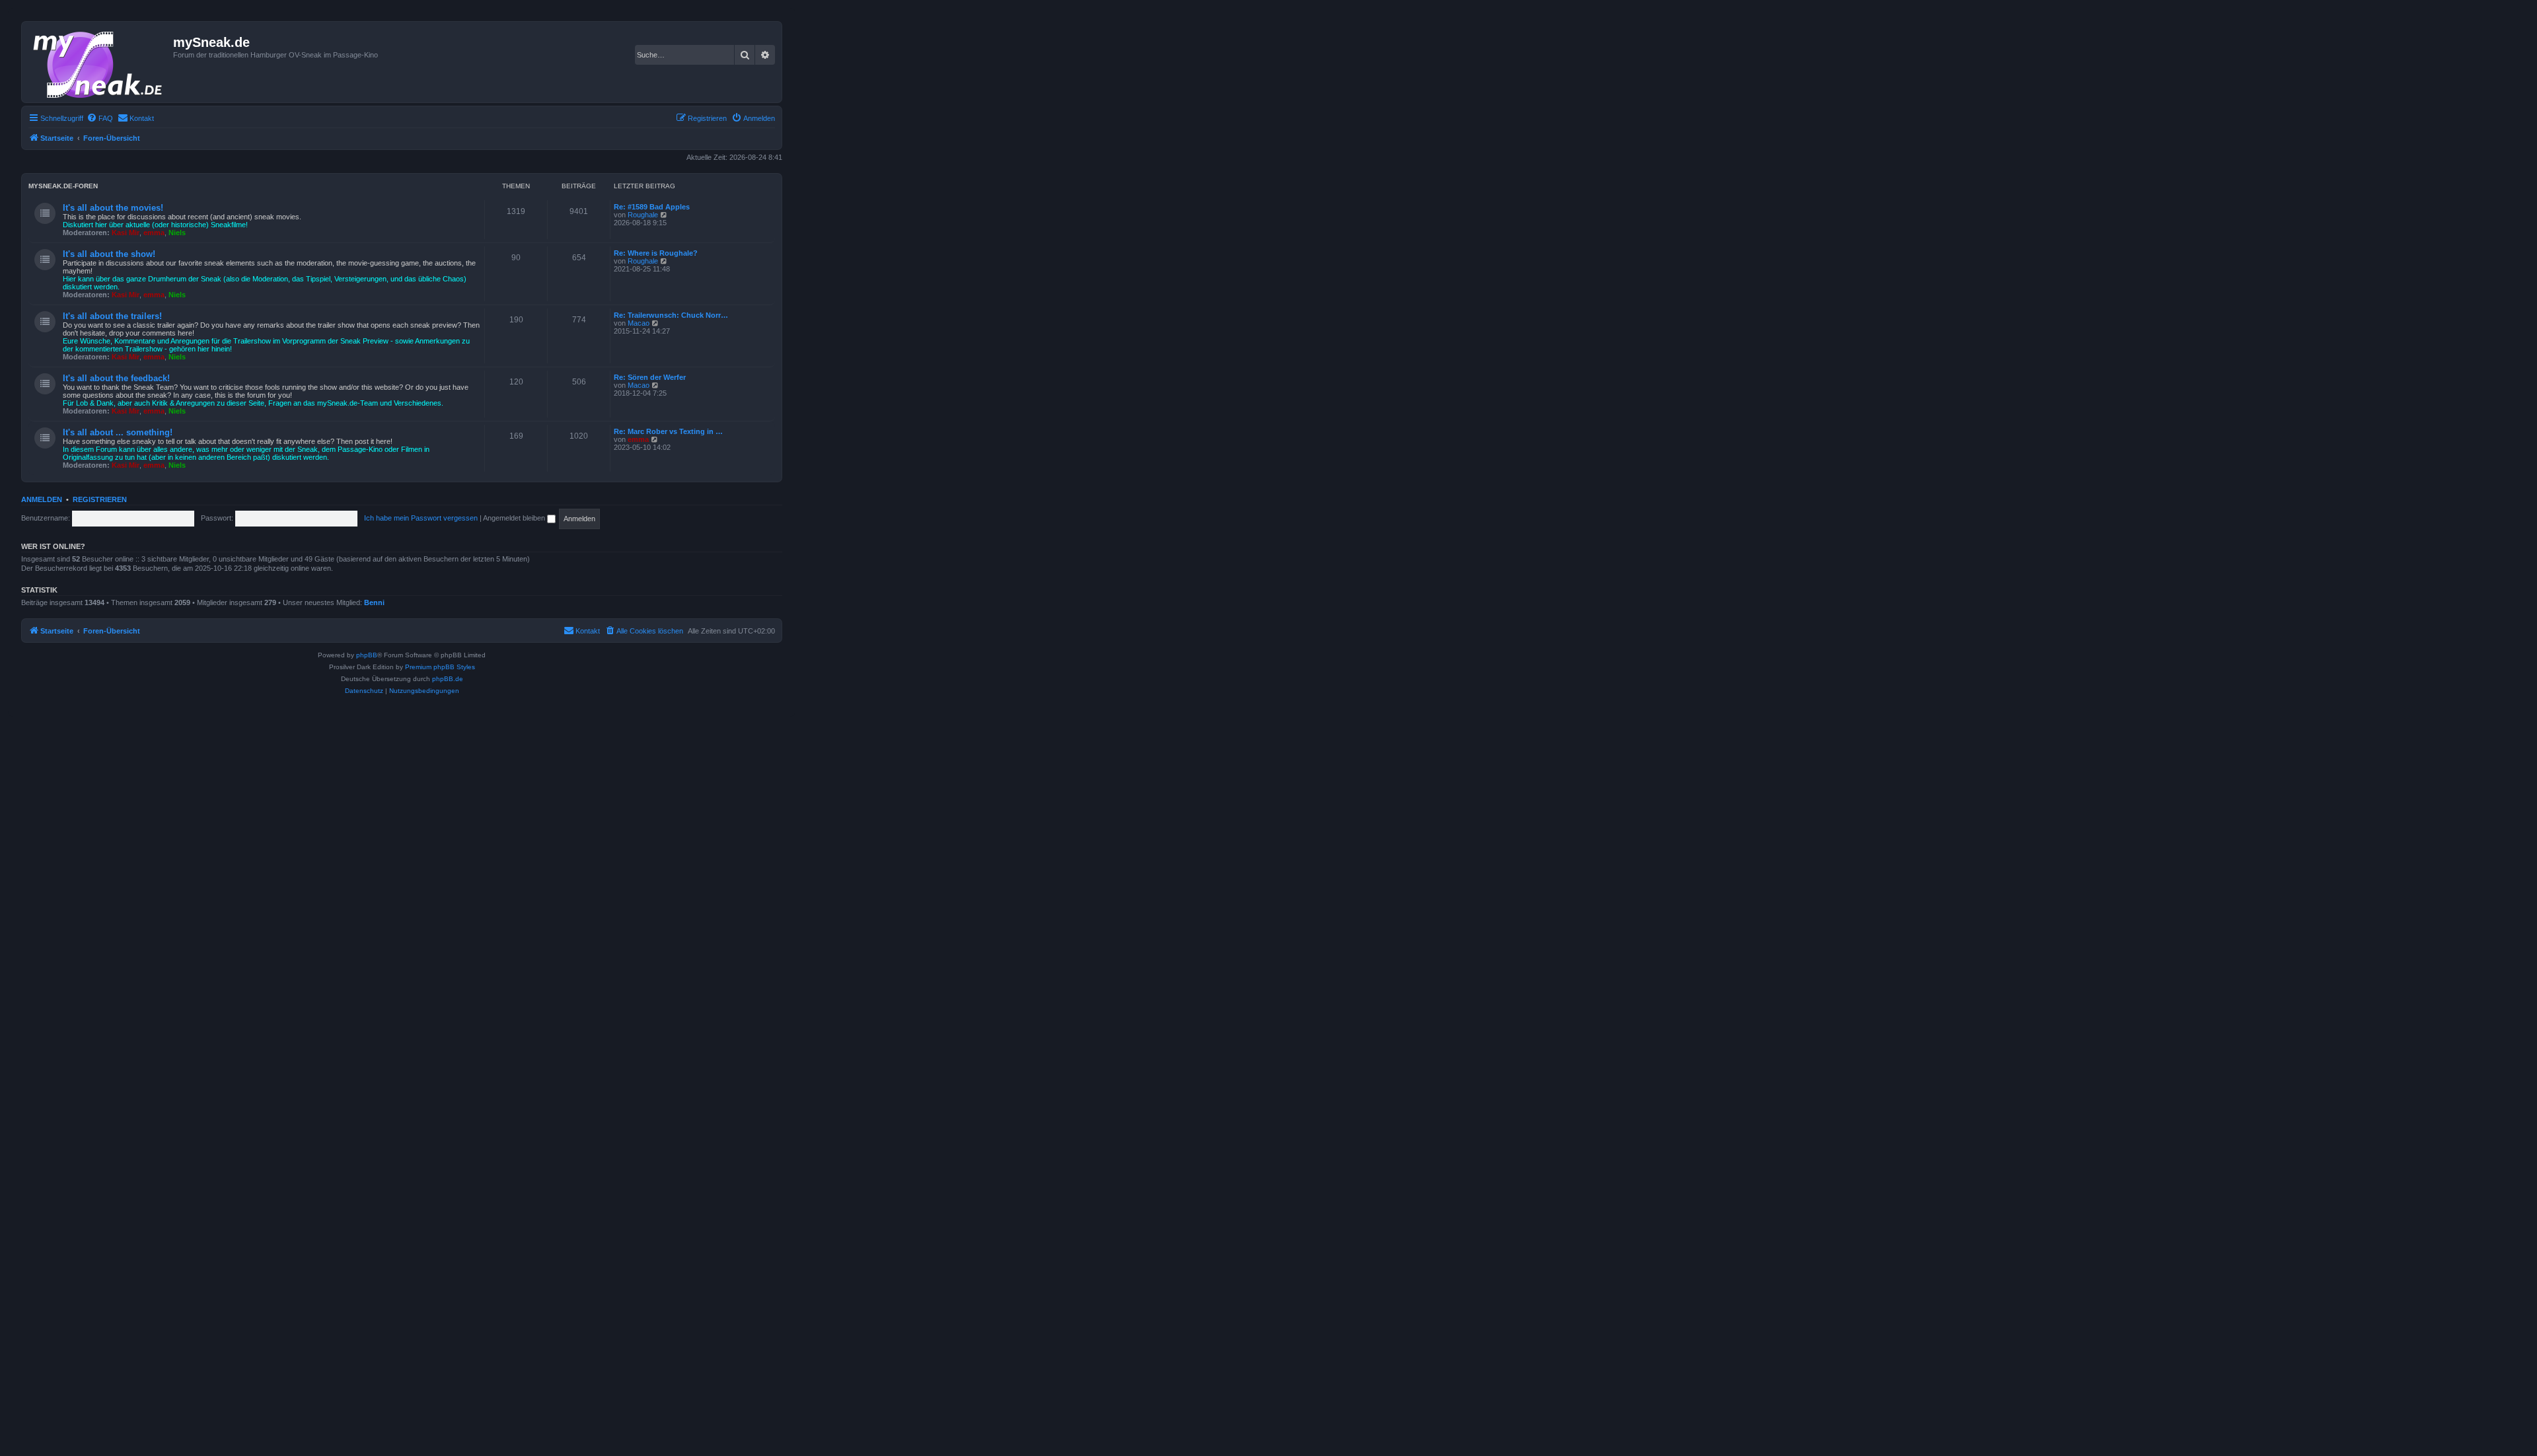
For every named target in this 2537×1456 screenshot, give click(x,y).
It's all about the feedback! (116, 378)
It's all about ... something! (118, 432)
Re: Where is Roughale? (656, 253)
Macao (639, 323)
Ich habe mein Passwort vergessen (421, 518)
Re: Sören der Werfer (650, 377)
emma (154, 233)
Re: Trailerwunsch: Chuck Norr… (671, 315)
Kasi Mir (126, 233)
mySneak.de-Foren (63, 186)
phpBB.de (448, 679)
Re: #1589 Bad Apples (652, 207)
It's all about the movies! (113, 208)
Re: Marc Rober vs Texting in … (668, 431)
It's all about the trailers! (112, 316)
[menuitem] (100, 118)
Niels (177, 233)
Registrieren (100, 499)
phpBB (367, 655)
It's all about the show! (109, 254)
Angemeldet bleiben (515, 518)
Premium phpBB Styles (440, 667)
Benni (374, 602)
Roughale (643, 215)
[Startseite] (99, 62)
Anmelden (42, 499)
